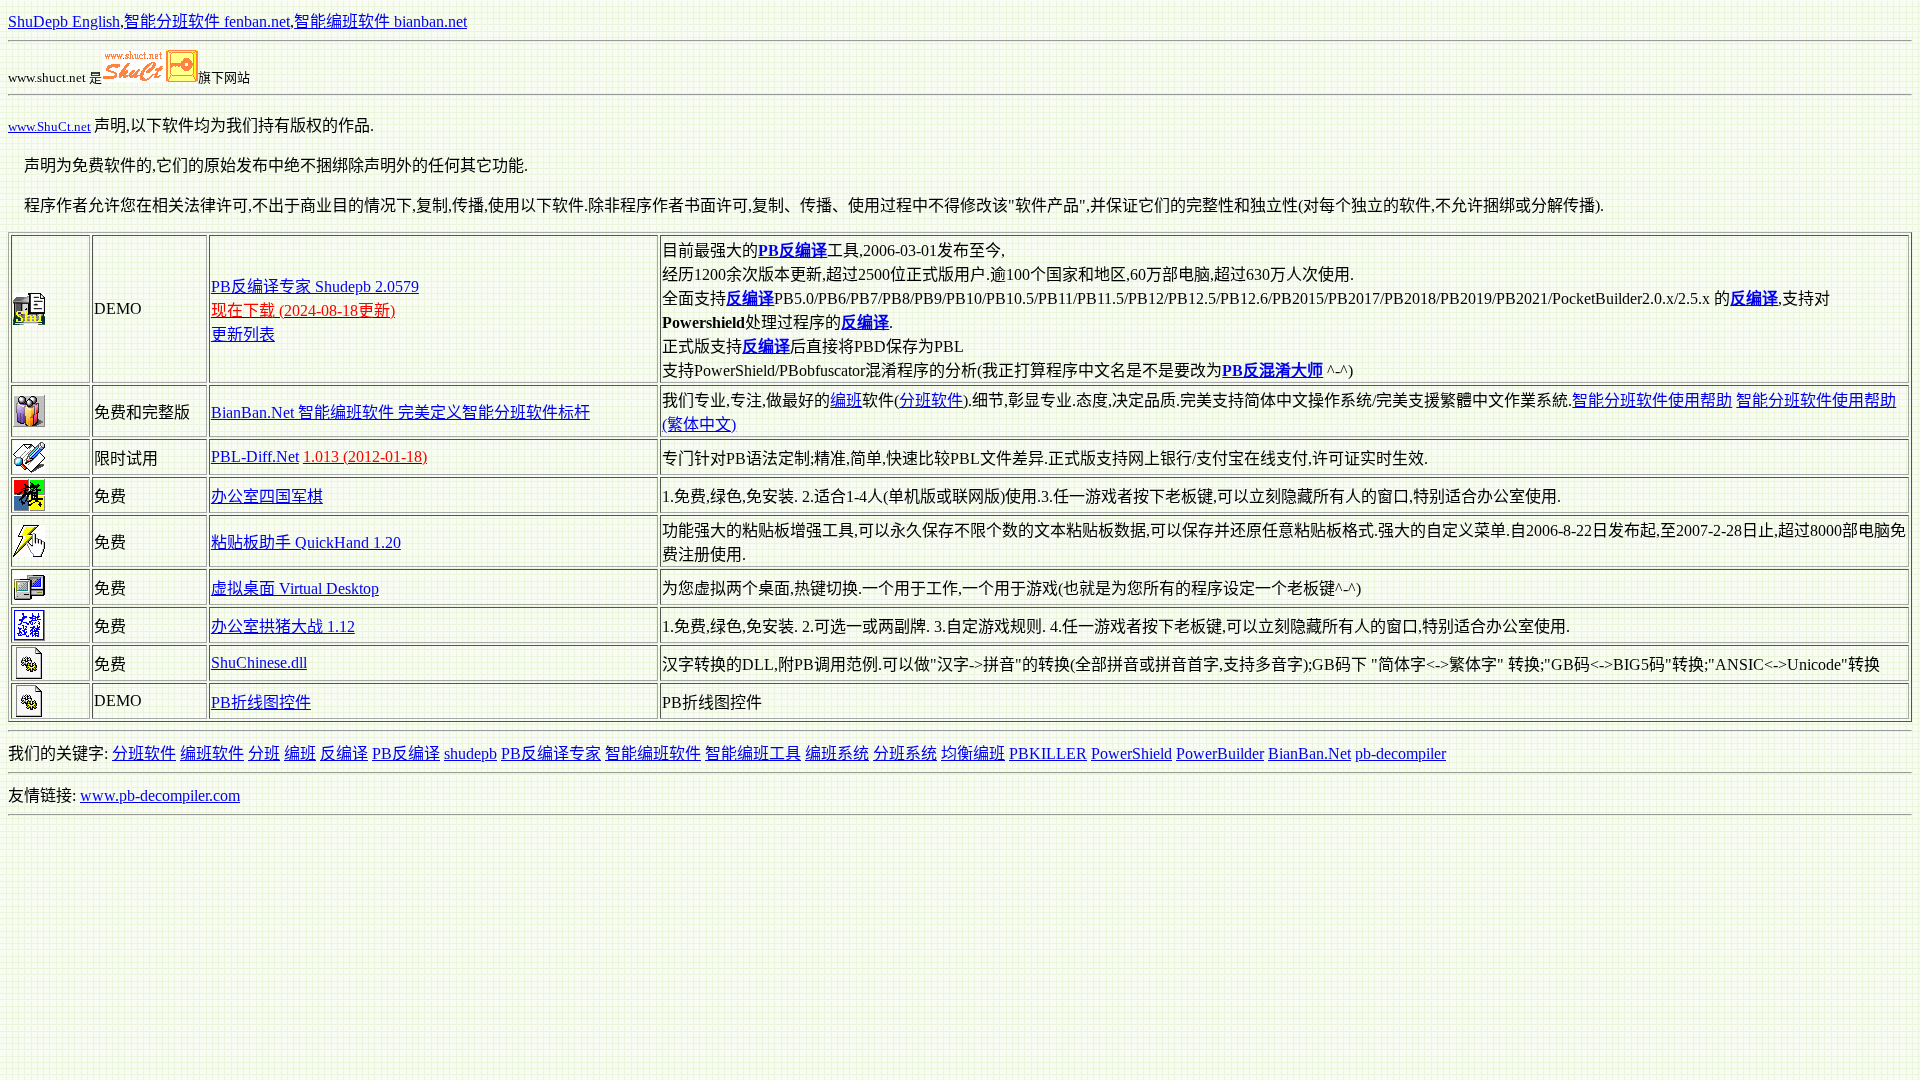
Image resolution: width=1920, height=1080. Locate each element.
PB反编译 (406, 753)
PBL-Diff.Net (255, 456)
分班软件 (931, 400)
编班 (846, 400)
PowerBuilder (1220, 753)
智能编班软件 (653, 753)
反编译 (344, 753)
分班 (264, 753)
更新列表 (243, 334)
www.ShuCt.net (49, 126)
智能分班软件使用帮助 (1652, 400)
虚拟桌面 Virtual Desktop (295, 588)
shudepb (470, 753)
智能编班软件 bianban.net (380, 21)
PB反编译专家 (551, 753)
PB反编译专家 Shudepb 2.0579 (315, 286)
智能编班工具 (753, 753)
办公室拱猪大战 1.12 (283, 626)
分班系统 (905, 753)
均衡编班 (973, 753)
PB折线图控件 (261, 702)
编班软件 (212, 753)
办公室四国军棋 (267, 496)
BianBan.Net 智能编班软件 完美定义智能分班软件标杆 (400, 412)
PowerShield (1131, 753)
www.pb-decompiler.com (160, 795)
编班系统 (837, 753)
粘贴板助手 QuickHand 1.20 (306, 542)
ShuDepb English (64, 21)
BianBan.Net (1309, 753)
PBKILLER (1048, 753)
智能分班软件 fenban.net (207, 21)
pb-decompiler (1400, 753)
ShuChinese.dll (259, 662)
